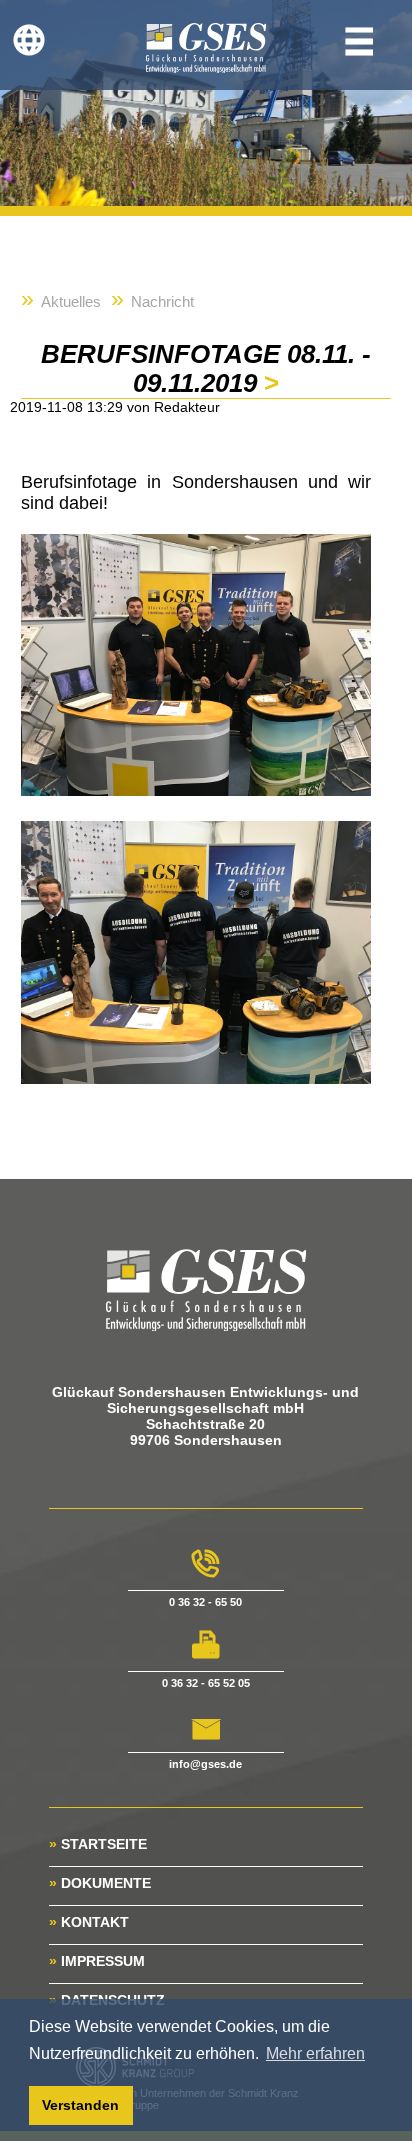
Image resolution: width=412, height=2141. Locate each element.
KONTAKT (89, 1922)
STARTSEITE (98, 1844)
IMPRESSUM (97, 1961)
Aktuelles (71, 301)
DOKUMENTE (100, 1883)
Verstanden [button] (80, 2105)
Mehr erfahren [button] (315, 2053)
